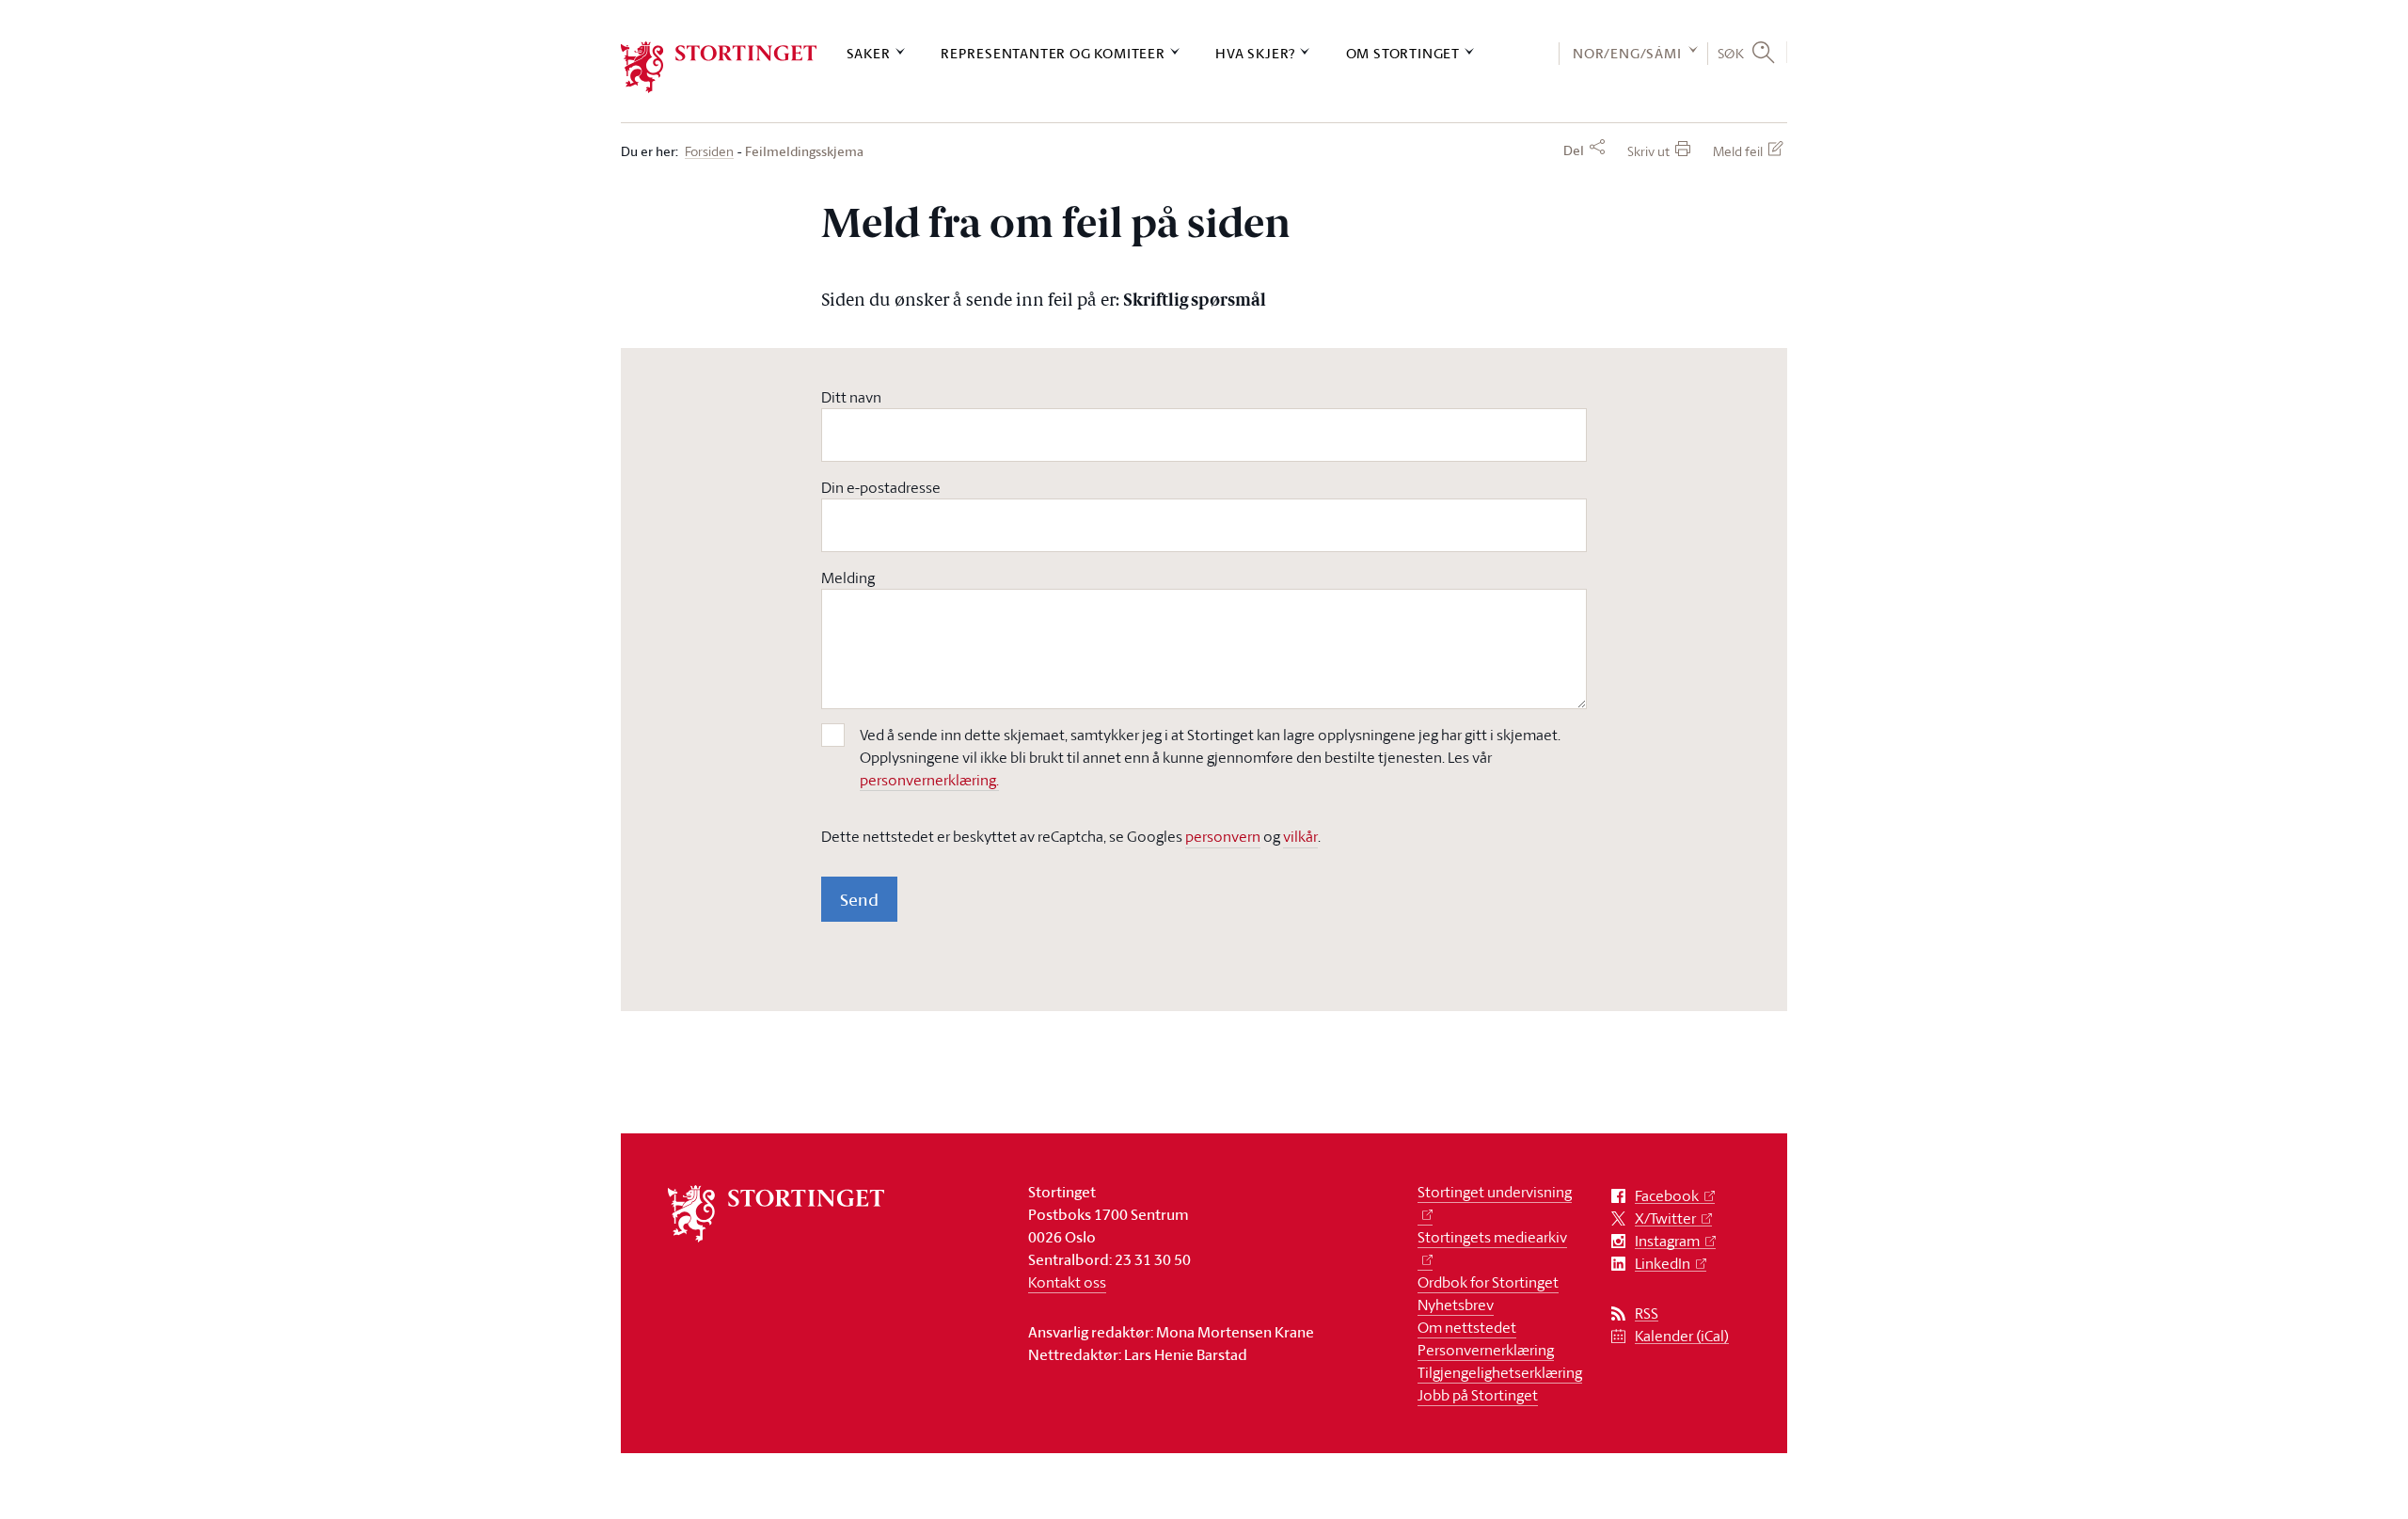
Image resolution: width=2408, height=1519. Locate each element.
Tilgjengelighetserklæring (1500, 1372)
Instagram (1667, 1241)
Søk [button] (1731, 53)
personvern (1223, 836)
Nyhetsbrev (1456, 1305)
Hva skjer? (1255, 53)
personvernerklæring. (929, 780)
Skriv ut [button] (1648, 151)
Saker (869, 53)
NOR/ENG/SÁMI (1627, 53)
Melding (848, 578)
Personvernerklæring (1486, 1350)
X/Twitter (1665, 1218)
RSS (1647, 1313)
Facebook (1667, 1196)
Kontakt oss (1067, 1282)
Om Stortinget (1403, 53)
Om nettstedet (1467, 1327)
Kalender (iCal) (1682, 1336)
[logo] (719, 67)
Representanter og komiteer (1053, 53)
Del (1574, 150)
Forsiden (709, 152)
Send (859, 899)
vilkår (1300, 836)
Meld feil (1738, 151)
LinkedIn (1663, 1264)
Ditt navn (851, 397)
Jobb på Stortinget (1478, 1395)
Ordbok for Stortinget (1488, 1282)
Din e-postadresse (881, 487)
